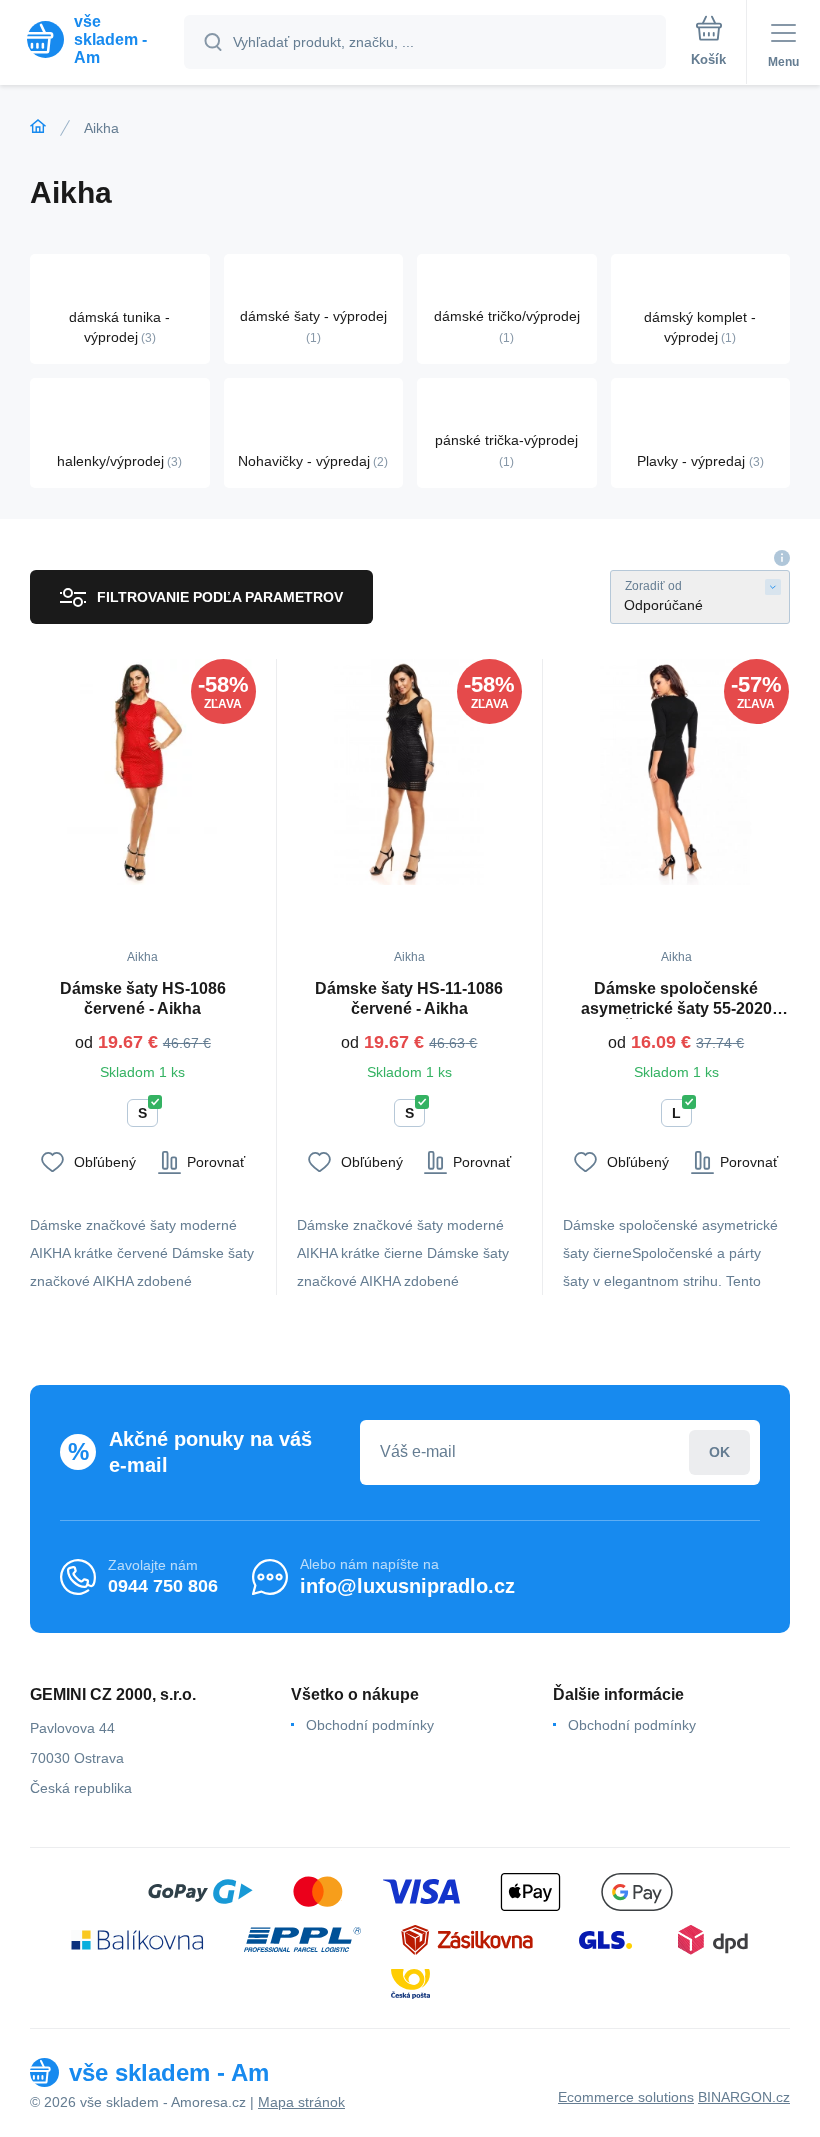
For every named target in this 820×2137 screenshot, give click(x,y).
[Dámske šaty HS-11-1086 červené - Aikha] (410, 772)
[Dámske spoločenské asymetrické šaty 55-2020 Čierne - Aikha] (676, 772)
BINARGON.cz (744, 2097)
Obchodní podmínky (370, 1725)
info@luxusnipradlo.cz (407, 1586)
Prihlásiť (719, 1452)
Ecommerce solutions (626, 2097)
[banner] (93, 39)
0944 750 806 (163, 1586)
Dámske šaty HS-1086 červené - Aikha (143, 998)
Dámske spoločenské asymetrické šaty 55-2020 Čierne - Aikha (676, 999)
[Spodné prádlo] (38, 127)
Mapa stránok (301, 2102)
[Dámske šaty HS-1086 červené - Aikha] (143, 772)
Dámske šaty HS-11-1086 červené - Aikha (409, 998)
